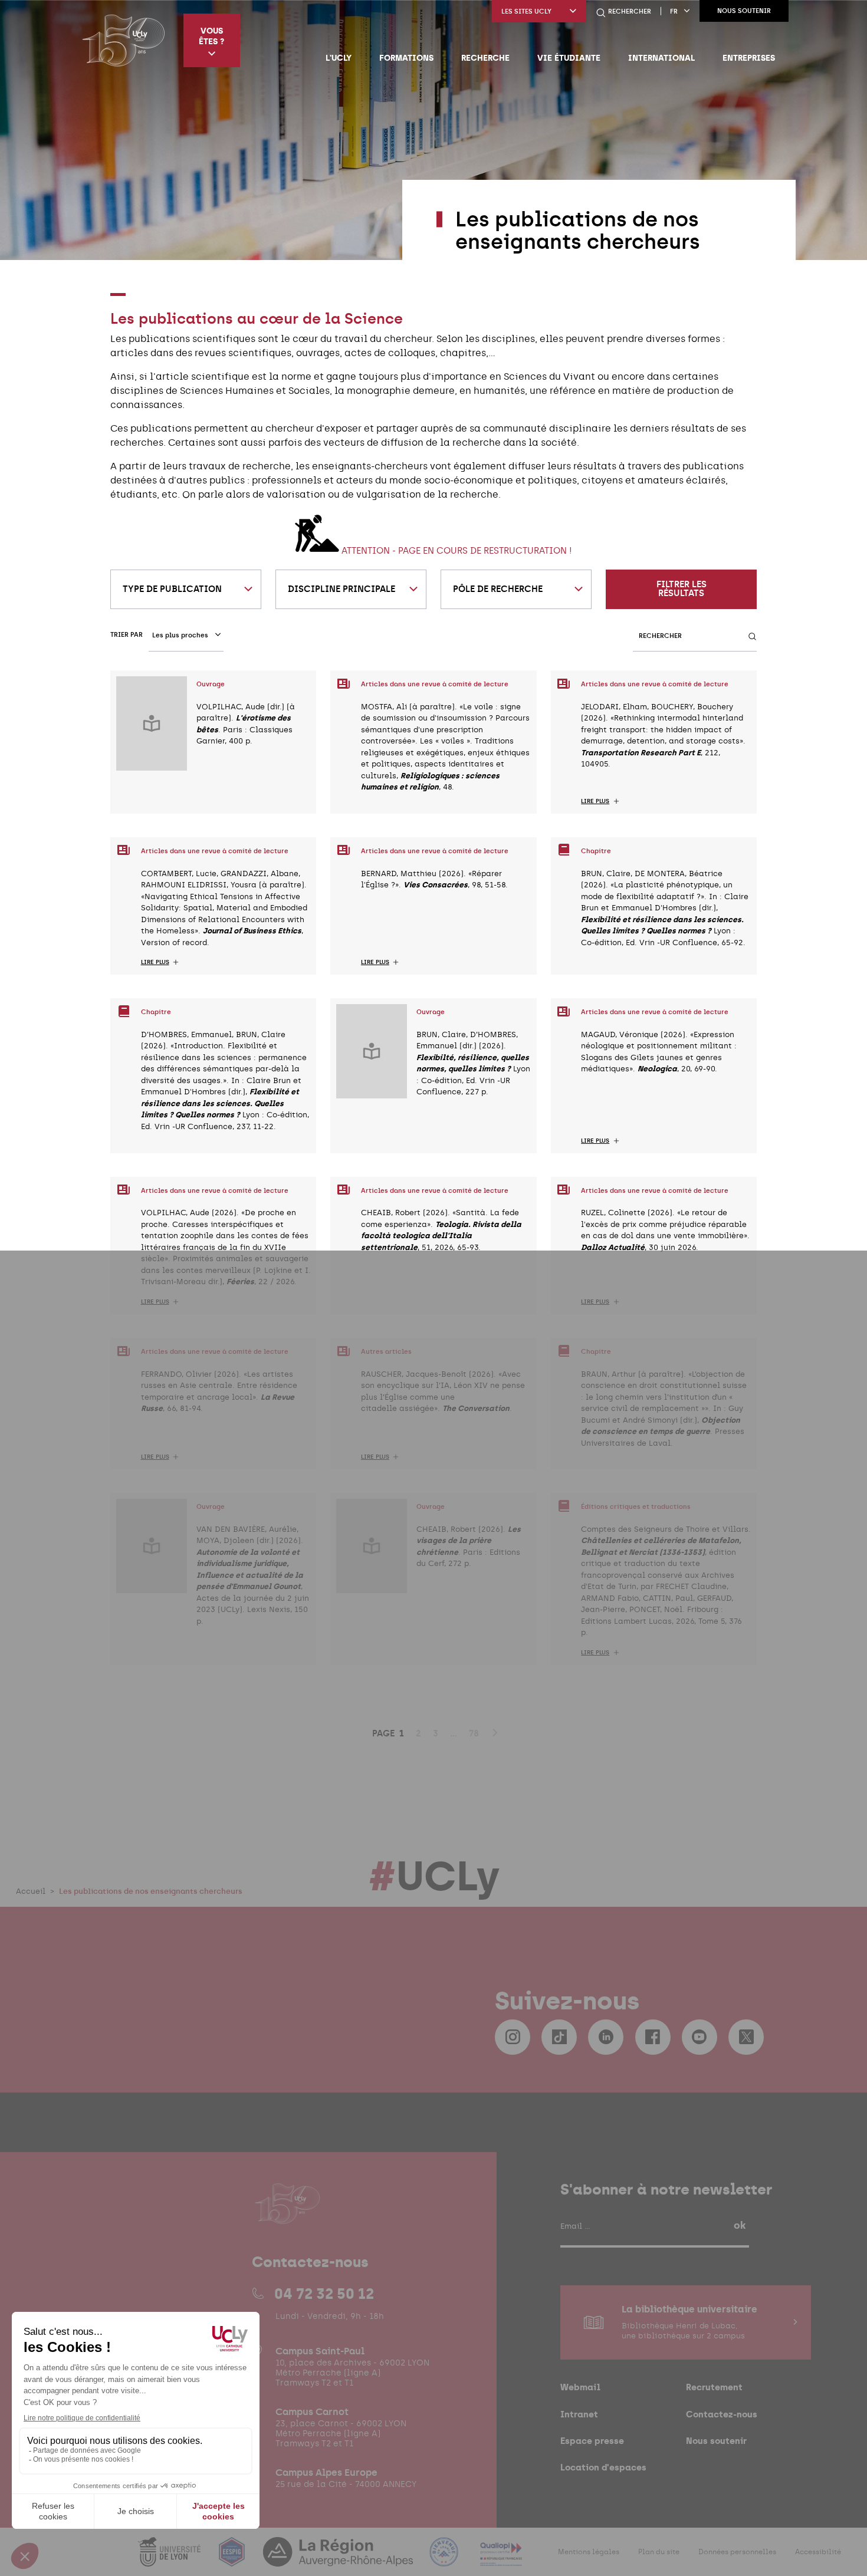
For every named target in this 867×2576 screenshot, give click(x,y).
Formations (406, 58)
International (661, 58)
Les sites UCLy (526, 11)
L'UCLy (339, 58)
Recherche (485, 58)
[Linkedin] (606, 2037)
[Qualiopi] (501, 2559)
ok (740, 2225)
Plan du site (659, 2552)
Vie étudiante (569, 58)
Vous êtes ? (211, 36)
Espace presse (592, 2441)
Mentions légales (589, 2552)
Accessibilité (818, 2552)
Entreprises (749, 58)
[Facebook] (653, 2037)
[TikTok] (559, 2037)
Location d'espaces (603, 2467)
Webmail (580, 2387)
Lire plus (595, 801)
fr (674, 11)
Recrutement (714, 2387)
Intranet (579, 2414)
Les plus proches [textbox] (180, 635)
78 (474, 1733)
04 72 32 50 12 (324, 2294)
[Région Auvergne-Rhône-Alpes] (339, 2559)
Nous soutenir (744, 11)
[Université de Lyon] (170, 2559)
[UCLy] (124, 40)
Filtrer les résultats (682, 589)
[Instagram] (513, 2037)
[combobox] (186, 589)
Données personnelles (737, 2552)
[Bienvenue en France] (445, 2559)
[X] (746, 2037)
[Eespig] (233, 2559)
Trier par (127, 635)
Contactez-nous (722, 2414)
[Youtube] (699, 2037)
